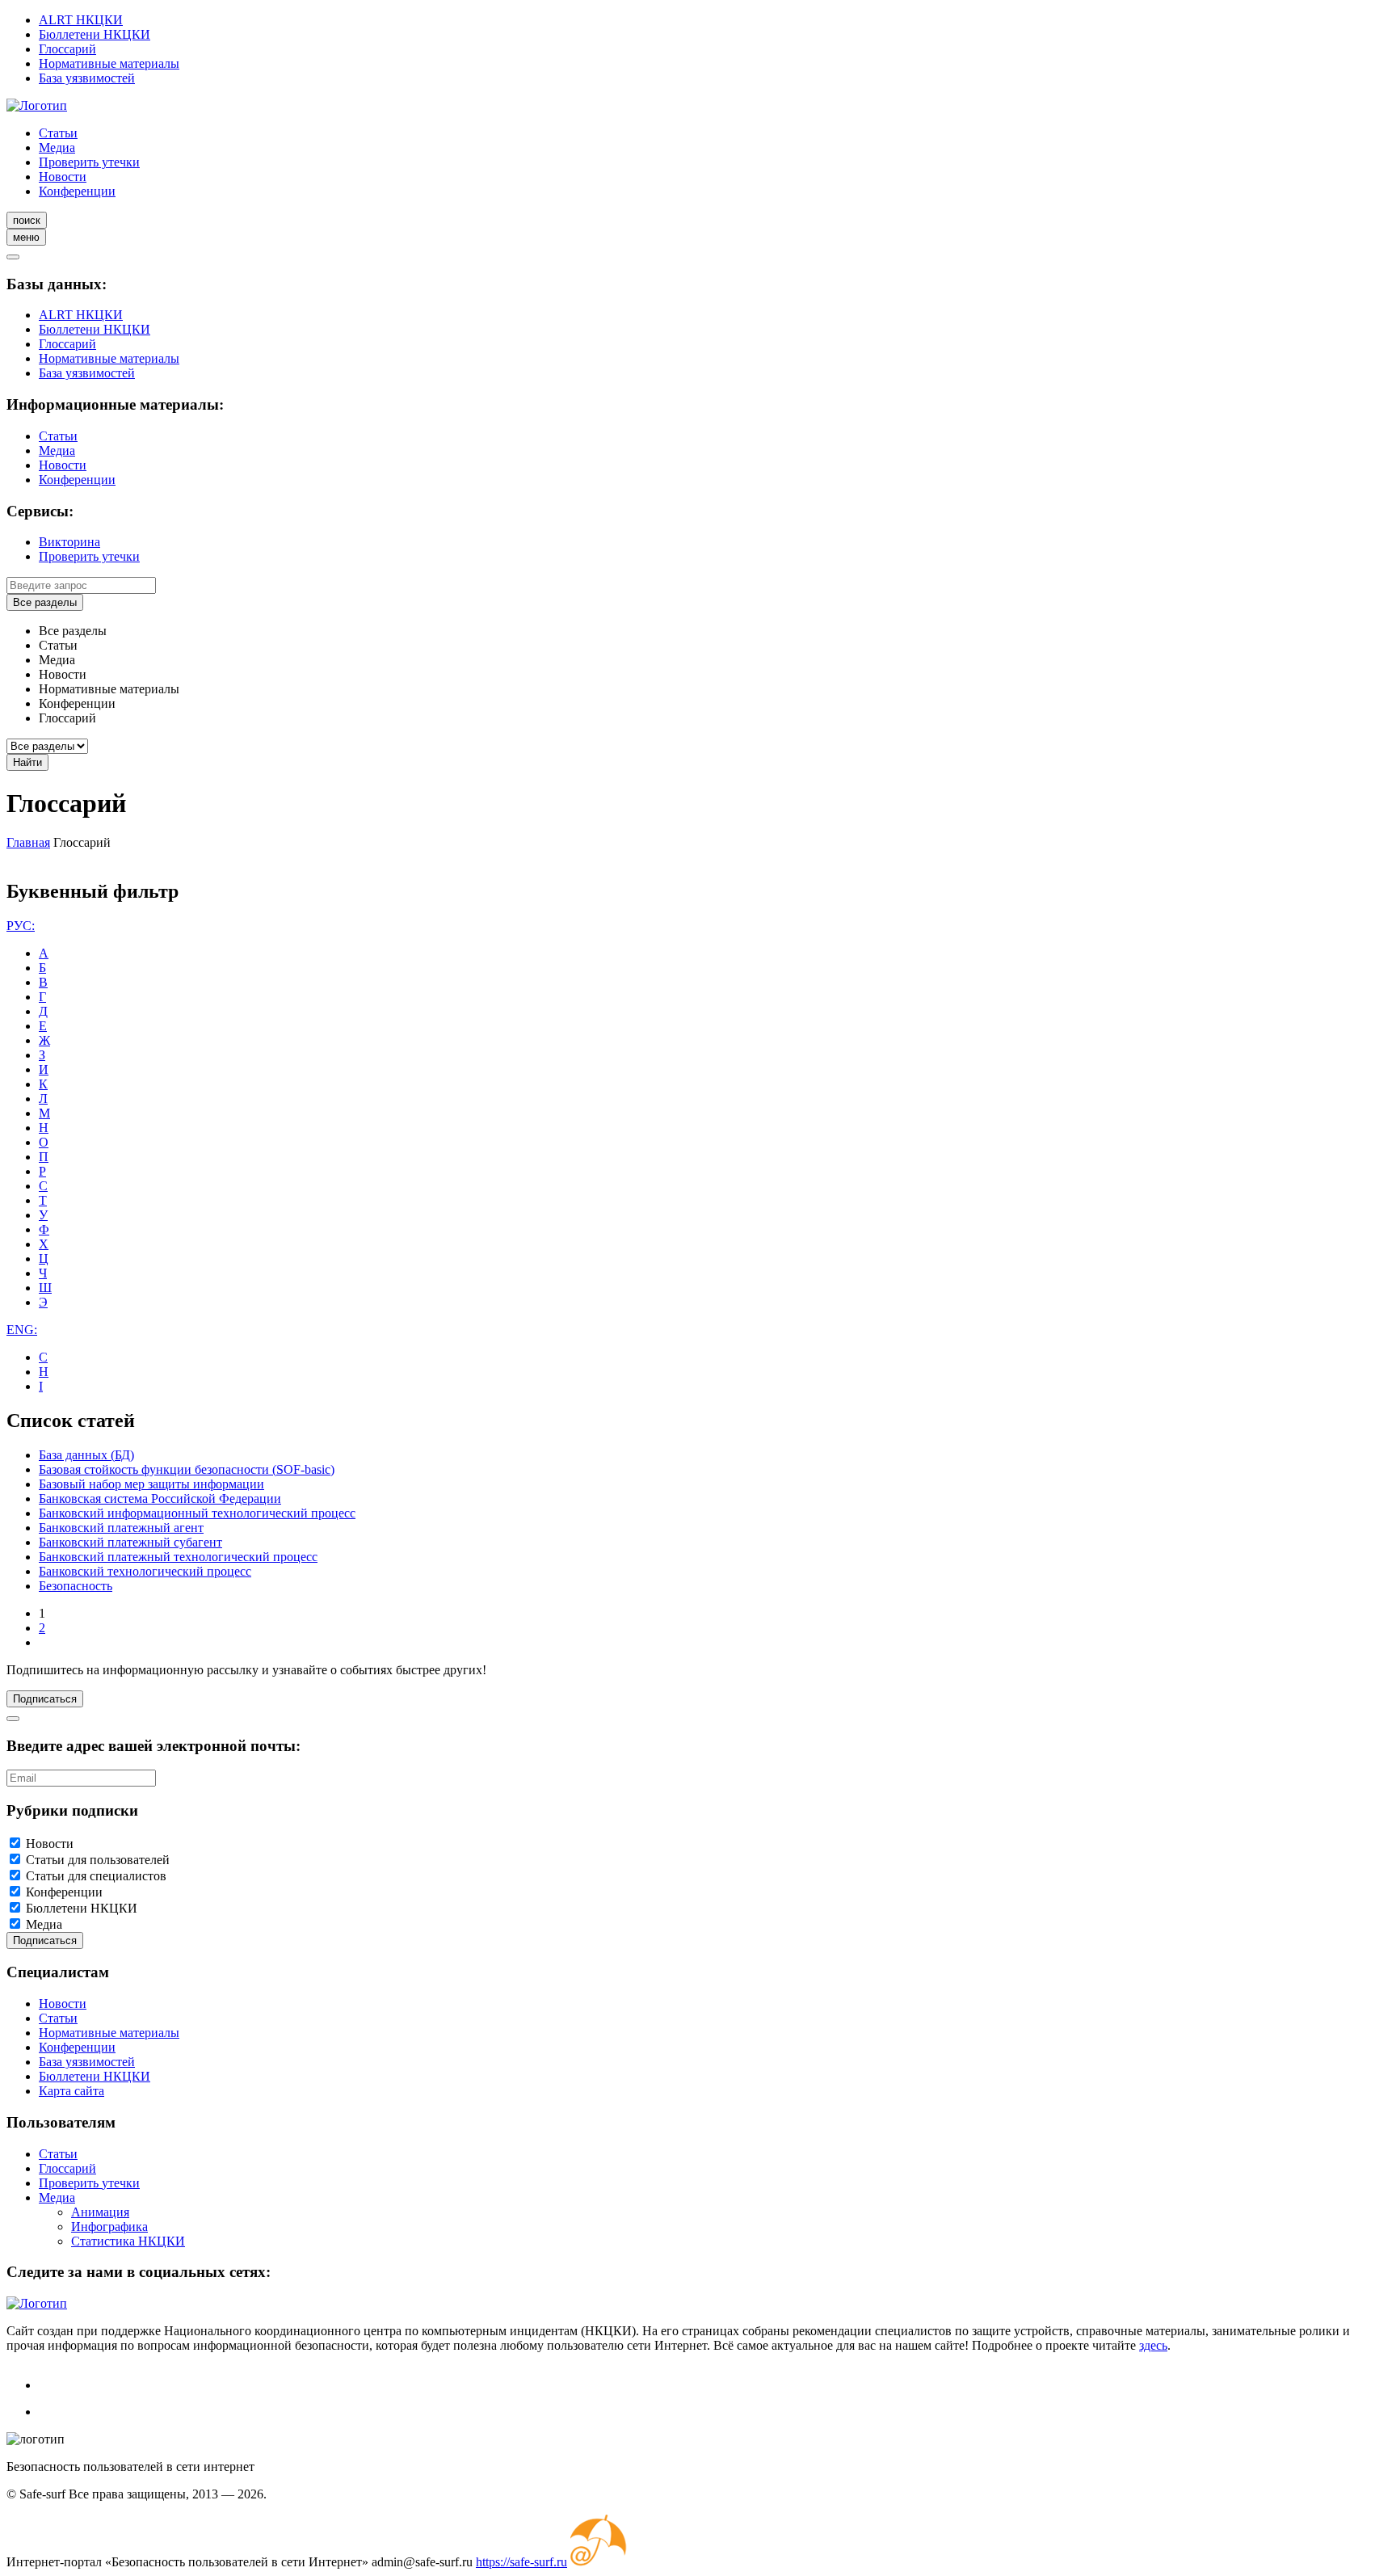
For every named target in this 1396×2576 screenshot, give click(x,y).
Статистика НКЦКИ (128, 2241)
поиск (27, 220)
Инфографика (109, 2227)
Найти (27, 762)
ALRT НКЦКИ (81, 20)
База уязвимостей (87, 78)
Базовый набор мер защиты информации (151, 1484)
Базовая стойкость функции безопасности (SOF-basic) (187, 1469)
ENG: (22, 1330)
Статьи (58, 133)
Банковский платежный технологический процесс (178, 1557)
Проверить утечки (89, 162)
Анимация (100, 2212)
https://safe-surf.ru (521, 2562)
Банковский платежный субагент (130, 1542)
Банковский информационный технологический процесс (197, 1513)
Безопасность (76, 1586)
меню (26, 237)
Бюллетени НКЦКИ (95, 34)
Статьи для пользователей (98, 1860)
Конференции (77, 191)
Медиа (57, 147)
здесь (1153, 2345)
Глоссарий (67, 49)
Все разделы (45, 602)
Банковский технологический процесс (145, 1571)
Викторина (69, 542)
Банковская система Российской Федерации (160, 1498)
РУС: (21, 926)
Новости (63, 177)
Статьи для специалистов (96, 1876)
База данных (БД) (86, 1455)
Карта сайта (71, 2091)
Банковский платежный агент (121, 1528)
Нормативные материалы (109, 63)
